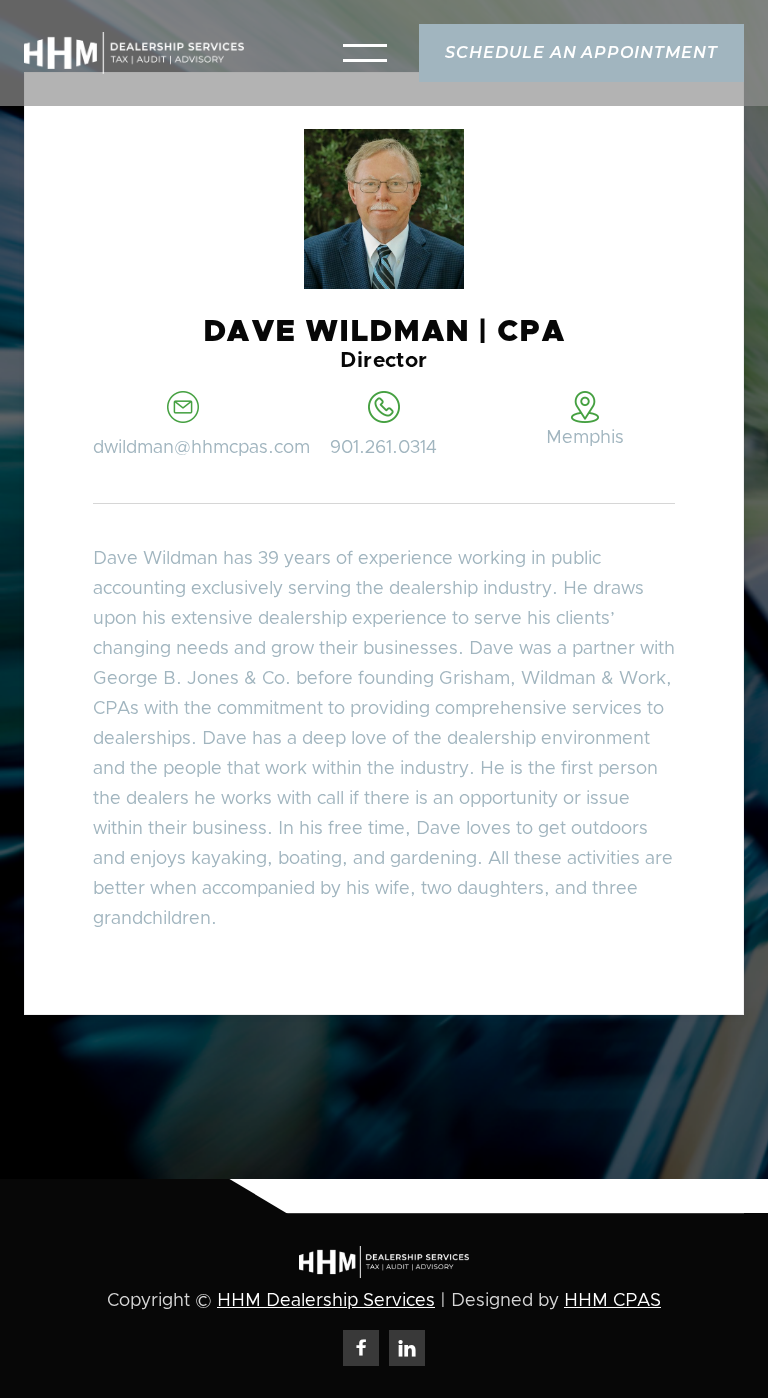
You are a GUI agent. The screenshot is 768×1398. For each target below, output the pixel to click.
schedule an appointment (581, 52)
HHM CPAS (612, 1301)
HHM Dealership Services (326, 1301)
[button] (365, 53)
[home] (134, 52)
